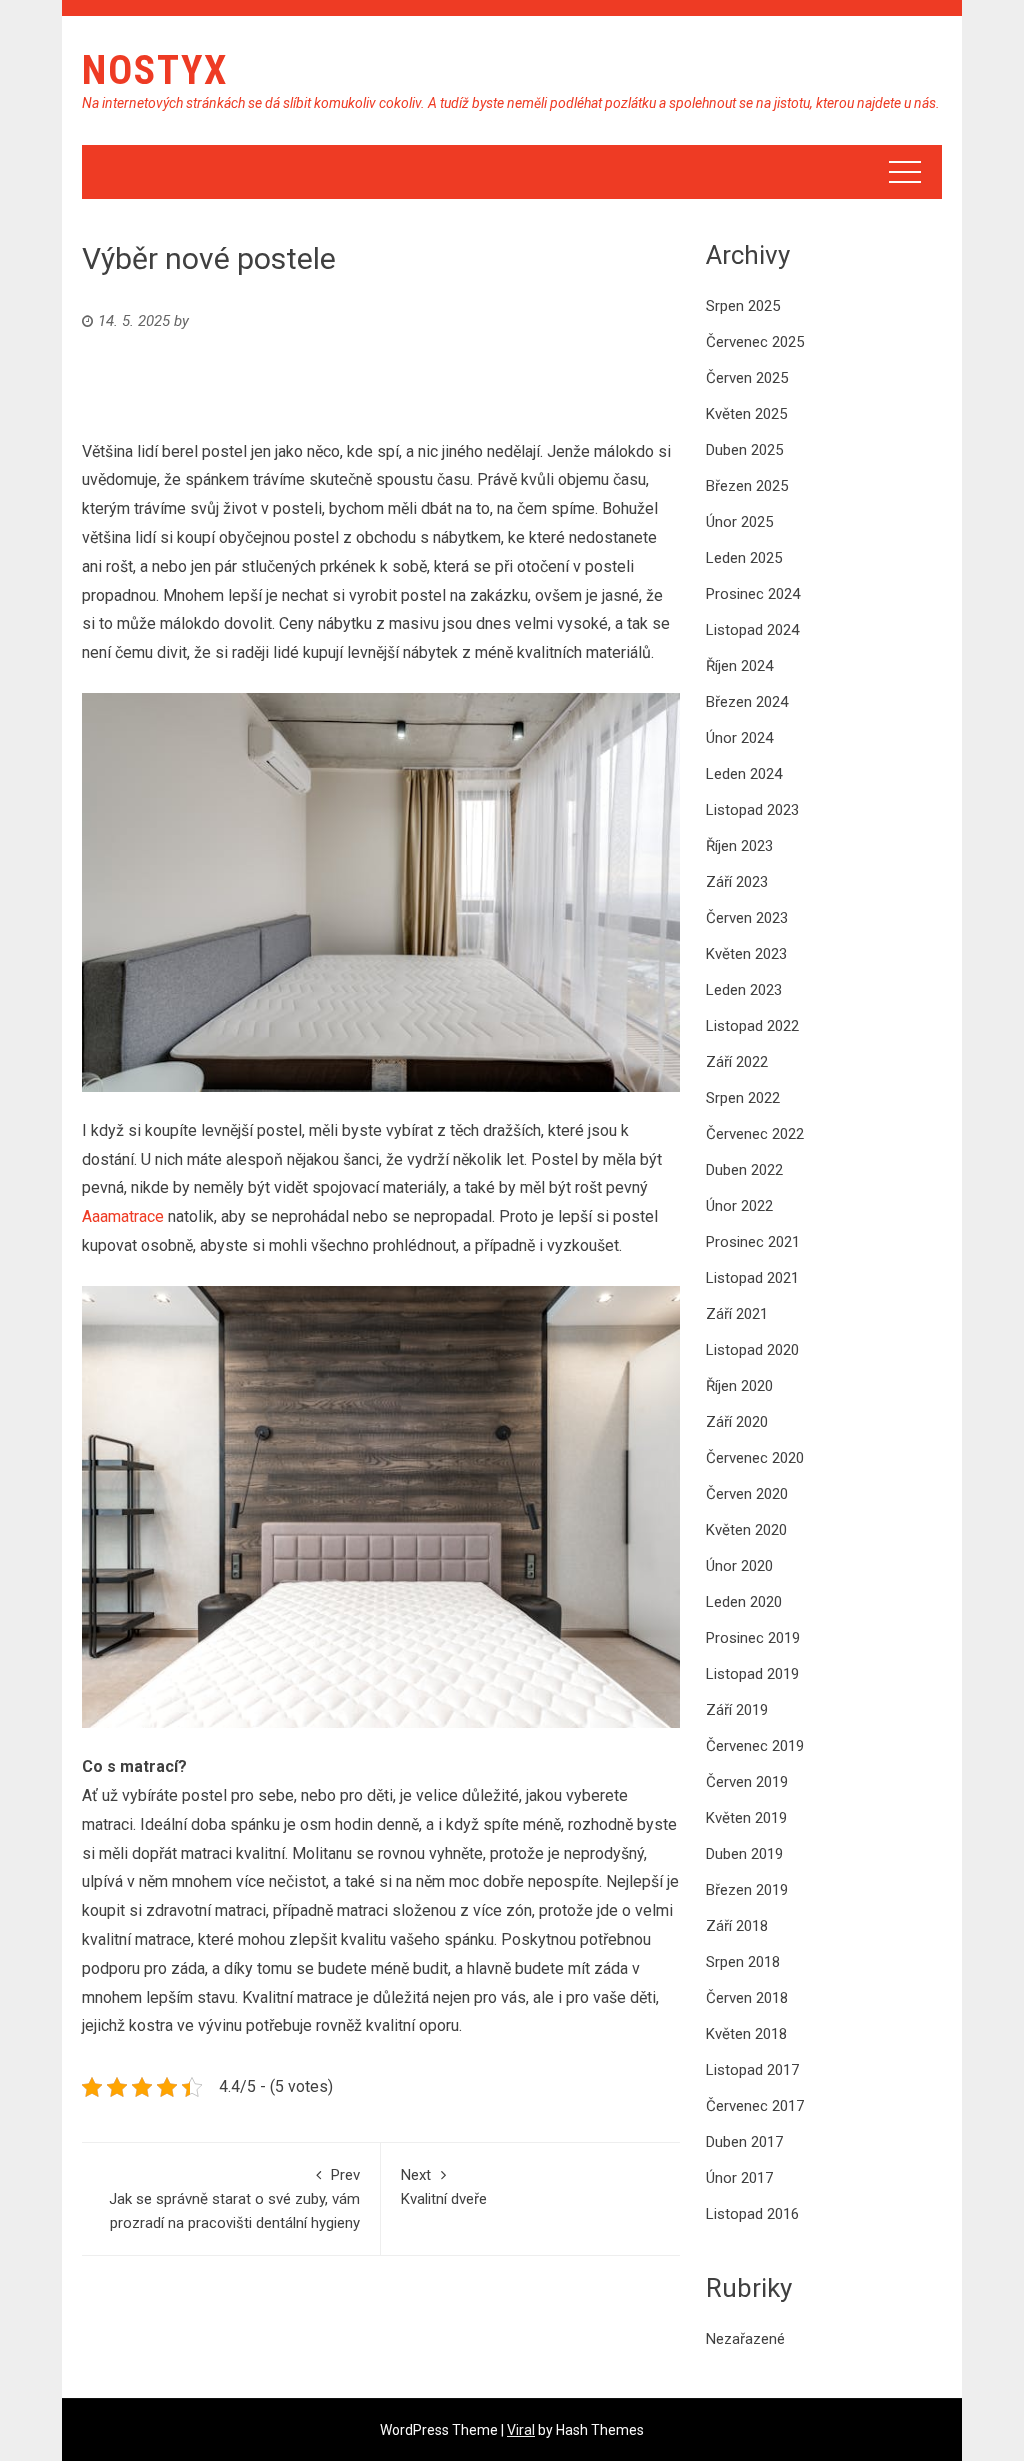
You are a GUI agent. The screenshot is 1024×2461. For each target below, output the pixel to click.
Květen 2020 (746, 1530)
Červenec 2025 (755, 342)
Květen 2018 (746, 2034)
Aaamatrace (123, 1216)
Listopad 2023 (752, 810)
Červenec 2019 (755, 1746)
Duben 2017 (744, 2142)
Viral (521, 2430)
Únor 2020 (739, 1566)
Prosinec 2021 (753, 1242)
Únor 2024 (739, 738)
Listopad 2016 (752, 2214)
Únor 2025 (739, 522)
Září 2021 (737, 1314)
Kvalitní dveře (444, 2187)
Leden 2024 (744, 774)
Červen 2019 (747, 1782)
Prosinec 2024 (753, 594)
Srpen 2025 (743, 306)
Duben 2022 (744, 1170)
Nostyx (155, 70)
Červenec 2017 (755, 2106)
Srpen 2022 (743, 1098)
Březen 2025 (747, 486)
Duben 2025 (744, 450)
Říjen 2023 (739, 846)
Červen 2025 (747, 378)
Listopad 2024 (752, 630)
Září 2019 (737, 1710)
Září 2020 (737, 1422)
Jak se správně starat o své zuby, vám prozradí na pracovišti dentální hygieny (234, 2199)
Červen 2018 (747, 1998)
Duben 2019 (744, 1854)
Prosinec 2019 (753, 1638)
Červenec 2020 (755, 1458)
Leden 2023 (744, 990)
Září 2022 (737, 1062)
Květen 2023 (746, 954)
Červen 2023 (747, 918)
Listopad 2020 (752, 1350)
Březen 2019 (747, 1890)
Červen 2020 (747, 1494)
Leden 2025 (744, 558)
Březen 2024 (747, 702)
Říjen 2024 (739, 666)
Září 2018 (737, 1926)
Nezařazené (745, 2339)
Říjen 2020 (739, 1386)
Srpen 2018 (743, 1962)
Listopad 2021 (752, 1278)
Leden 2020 (744, 1602)
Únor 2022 (739, 1206)
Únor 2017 (739, 2178)
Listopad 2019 (752, 1674)
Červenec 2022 (755, 1134)
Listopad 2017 (752, 2070)
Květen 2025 (746, 414)
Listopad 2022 (752, 1026)
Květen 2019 (746, 1818)
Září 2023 (737, 882)
